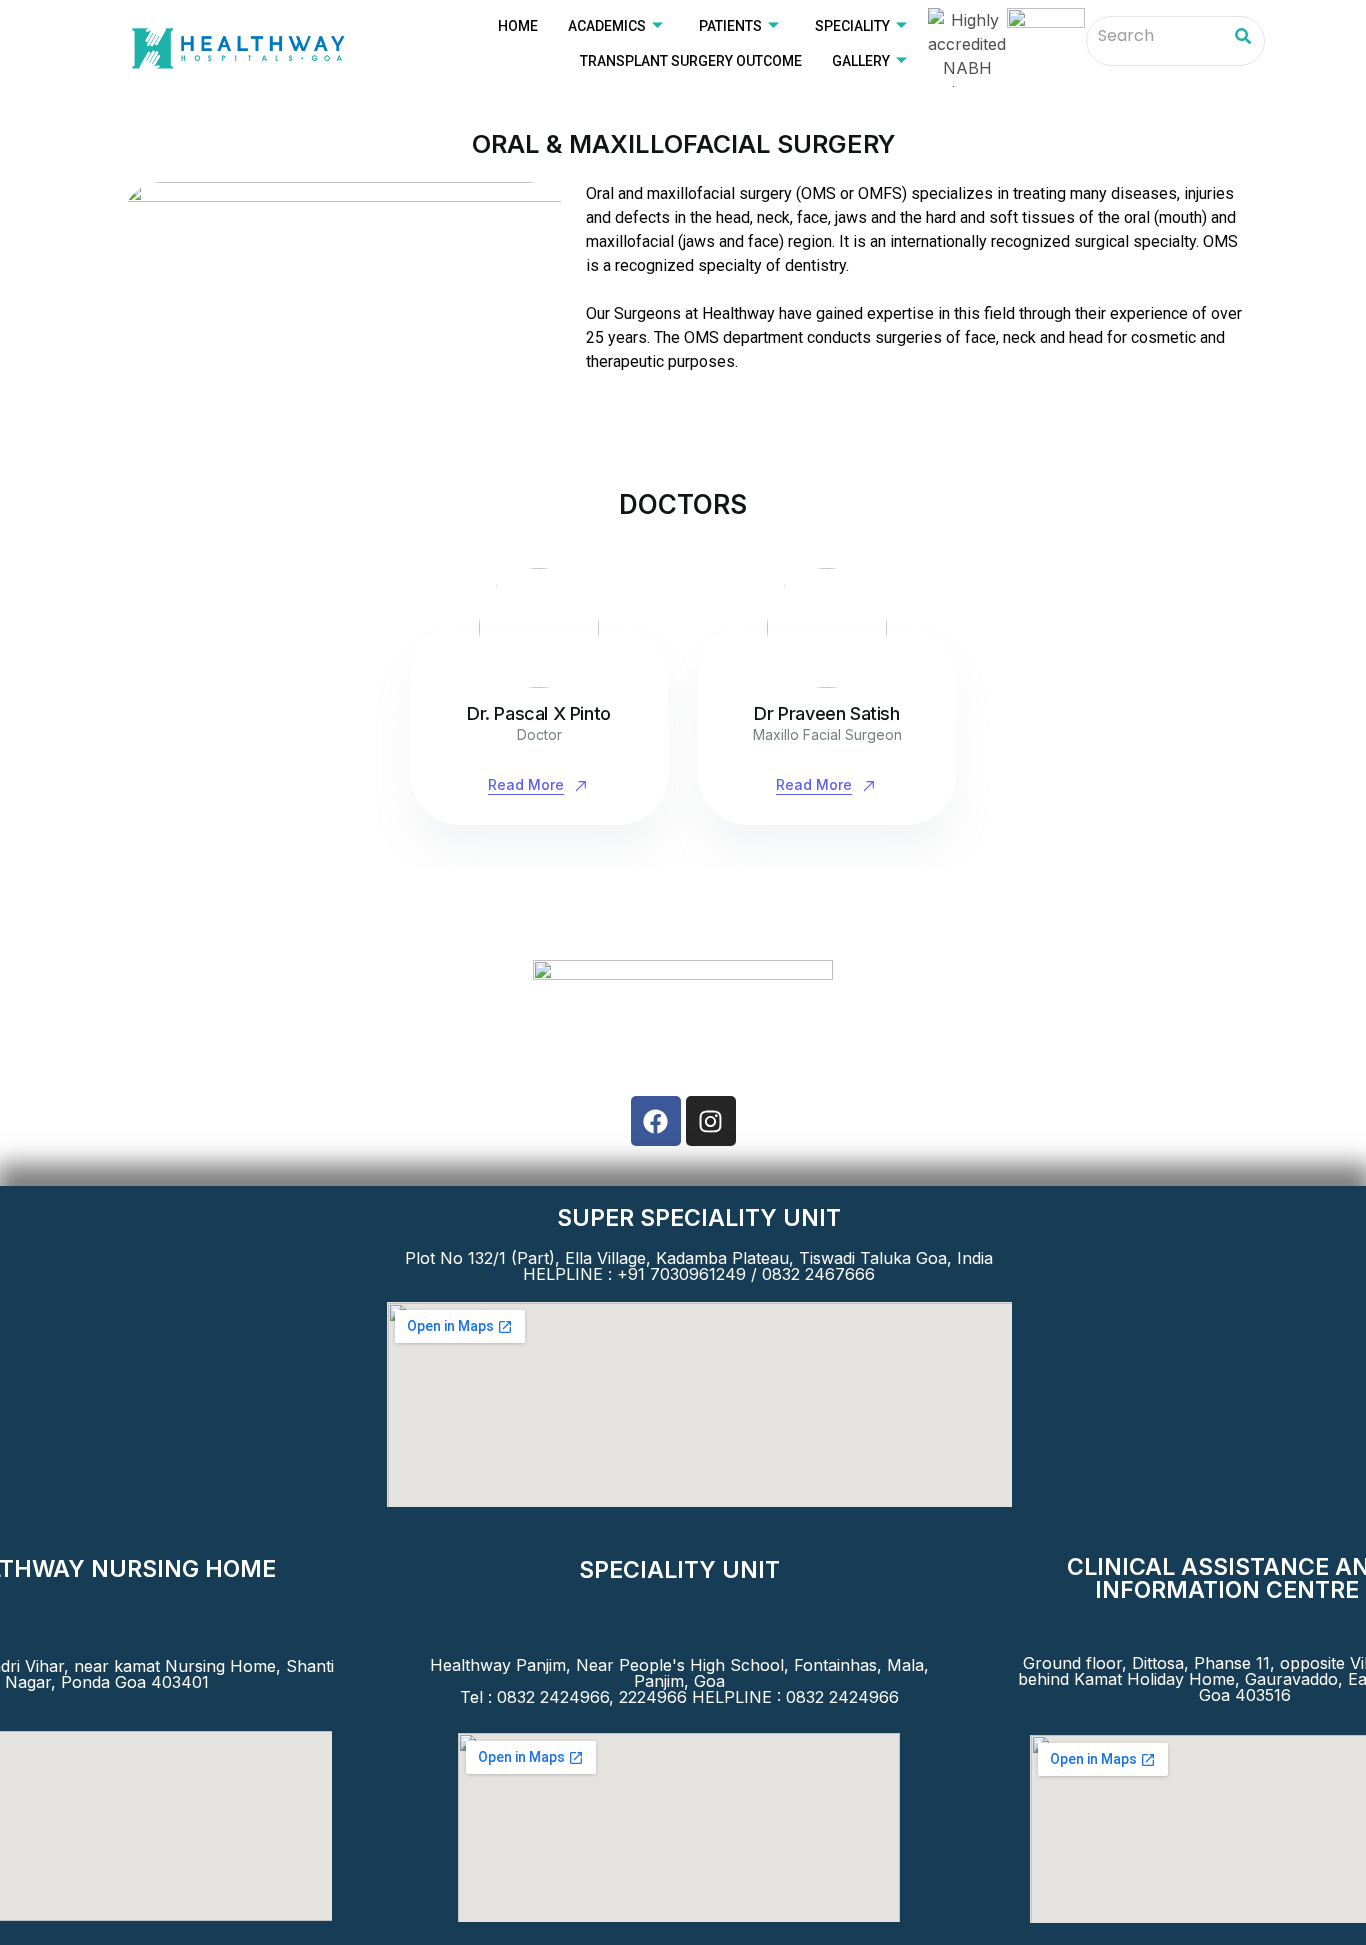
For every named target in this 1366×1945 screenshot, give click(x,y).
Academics (607, 26)
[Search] (1242, 37)
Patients (730, 26)
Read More (526, 784)
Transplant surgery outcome (691, 61)
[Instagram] (711, 1121)
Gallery (861, 61)
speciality (852, 26)
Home (518, 26)
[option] (539, 696)
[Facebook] (656, 1121)
